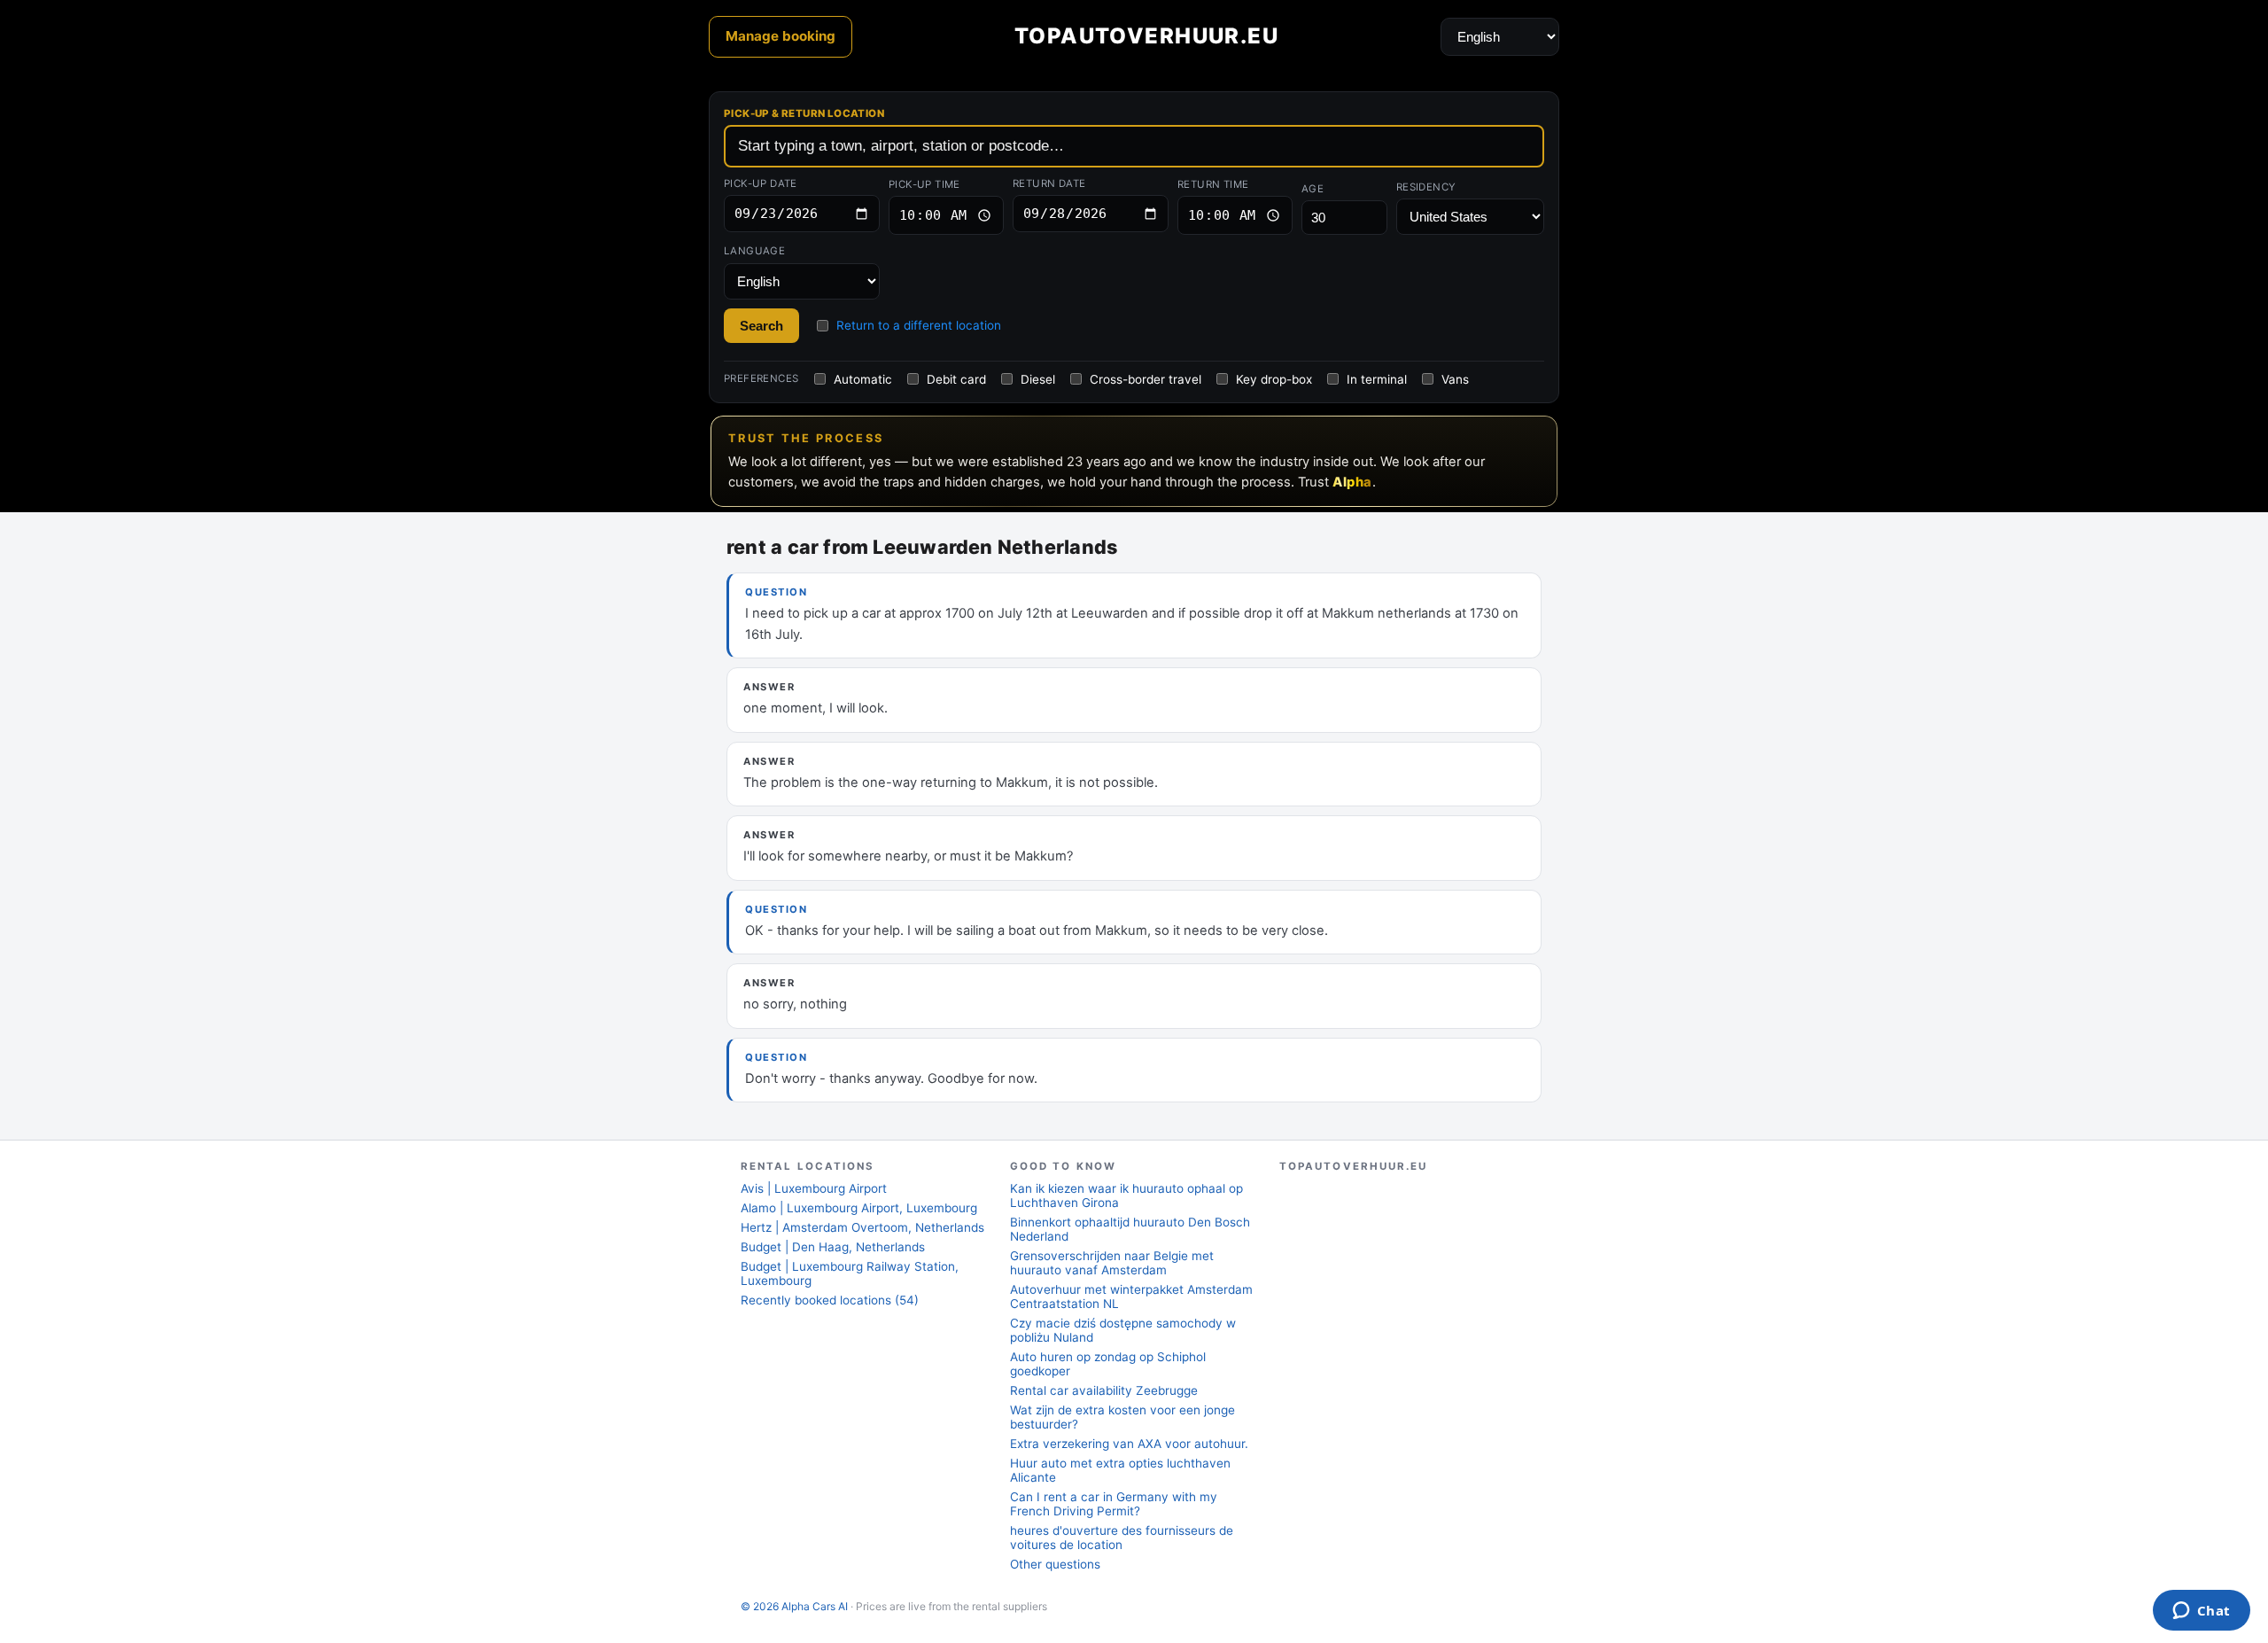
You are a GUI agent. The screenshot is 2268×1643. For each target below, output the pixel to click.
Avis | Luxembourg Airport (814, 1188)
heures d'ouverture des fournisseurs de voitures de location (1122, 1538)
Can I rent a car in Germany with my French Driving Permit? (1114, 1504)
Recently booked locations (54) (830, 1300)
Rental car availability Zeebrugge (1104, 1390)
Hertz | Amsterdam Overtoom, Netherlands (862, 1227)
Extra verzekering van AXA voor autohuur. (1129, 1444)
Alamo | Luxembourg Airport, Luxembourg (859, 1208)
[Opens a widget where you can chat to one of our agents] (2201, 1612)
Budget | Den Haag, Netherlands (833, 1247)
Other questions (1055, 1564)
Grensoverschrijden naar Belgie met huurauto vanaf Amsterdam (1112, 1263)
